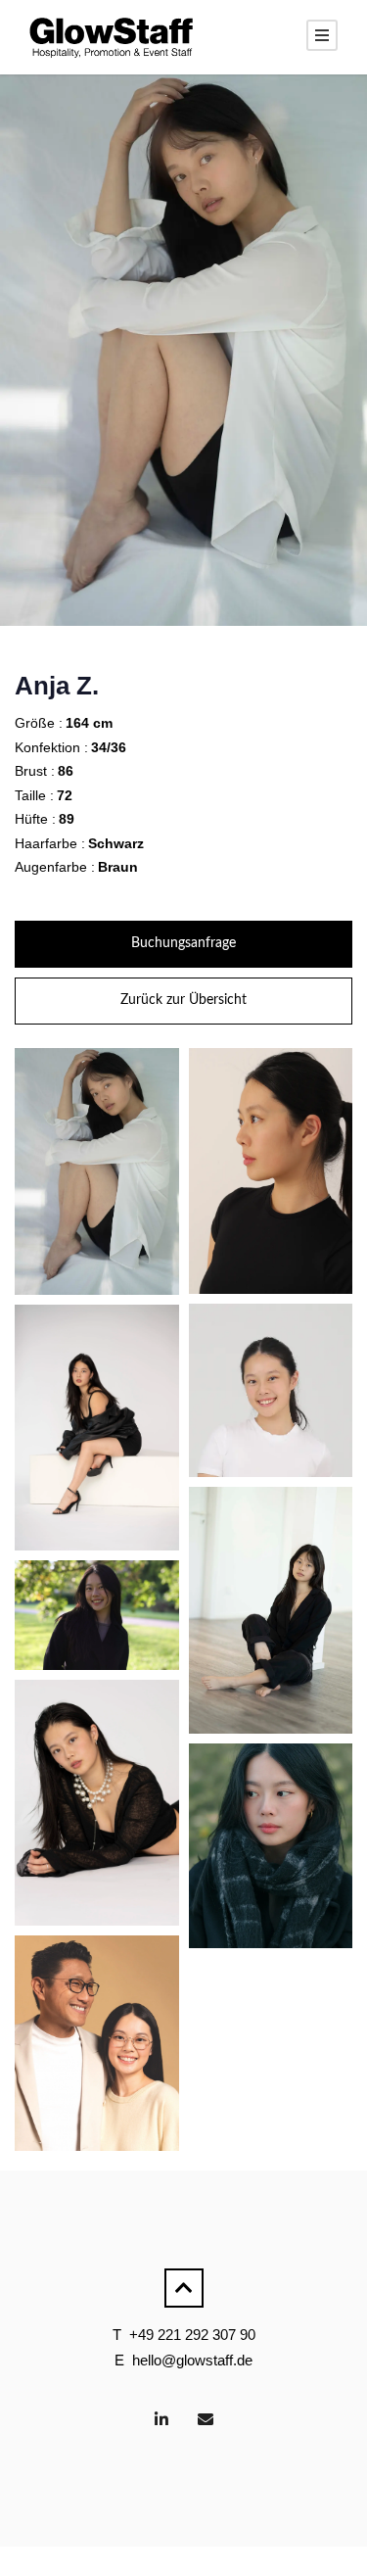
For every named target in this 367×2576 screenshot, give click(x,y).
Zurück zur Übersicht (183, 1000)
